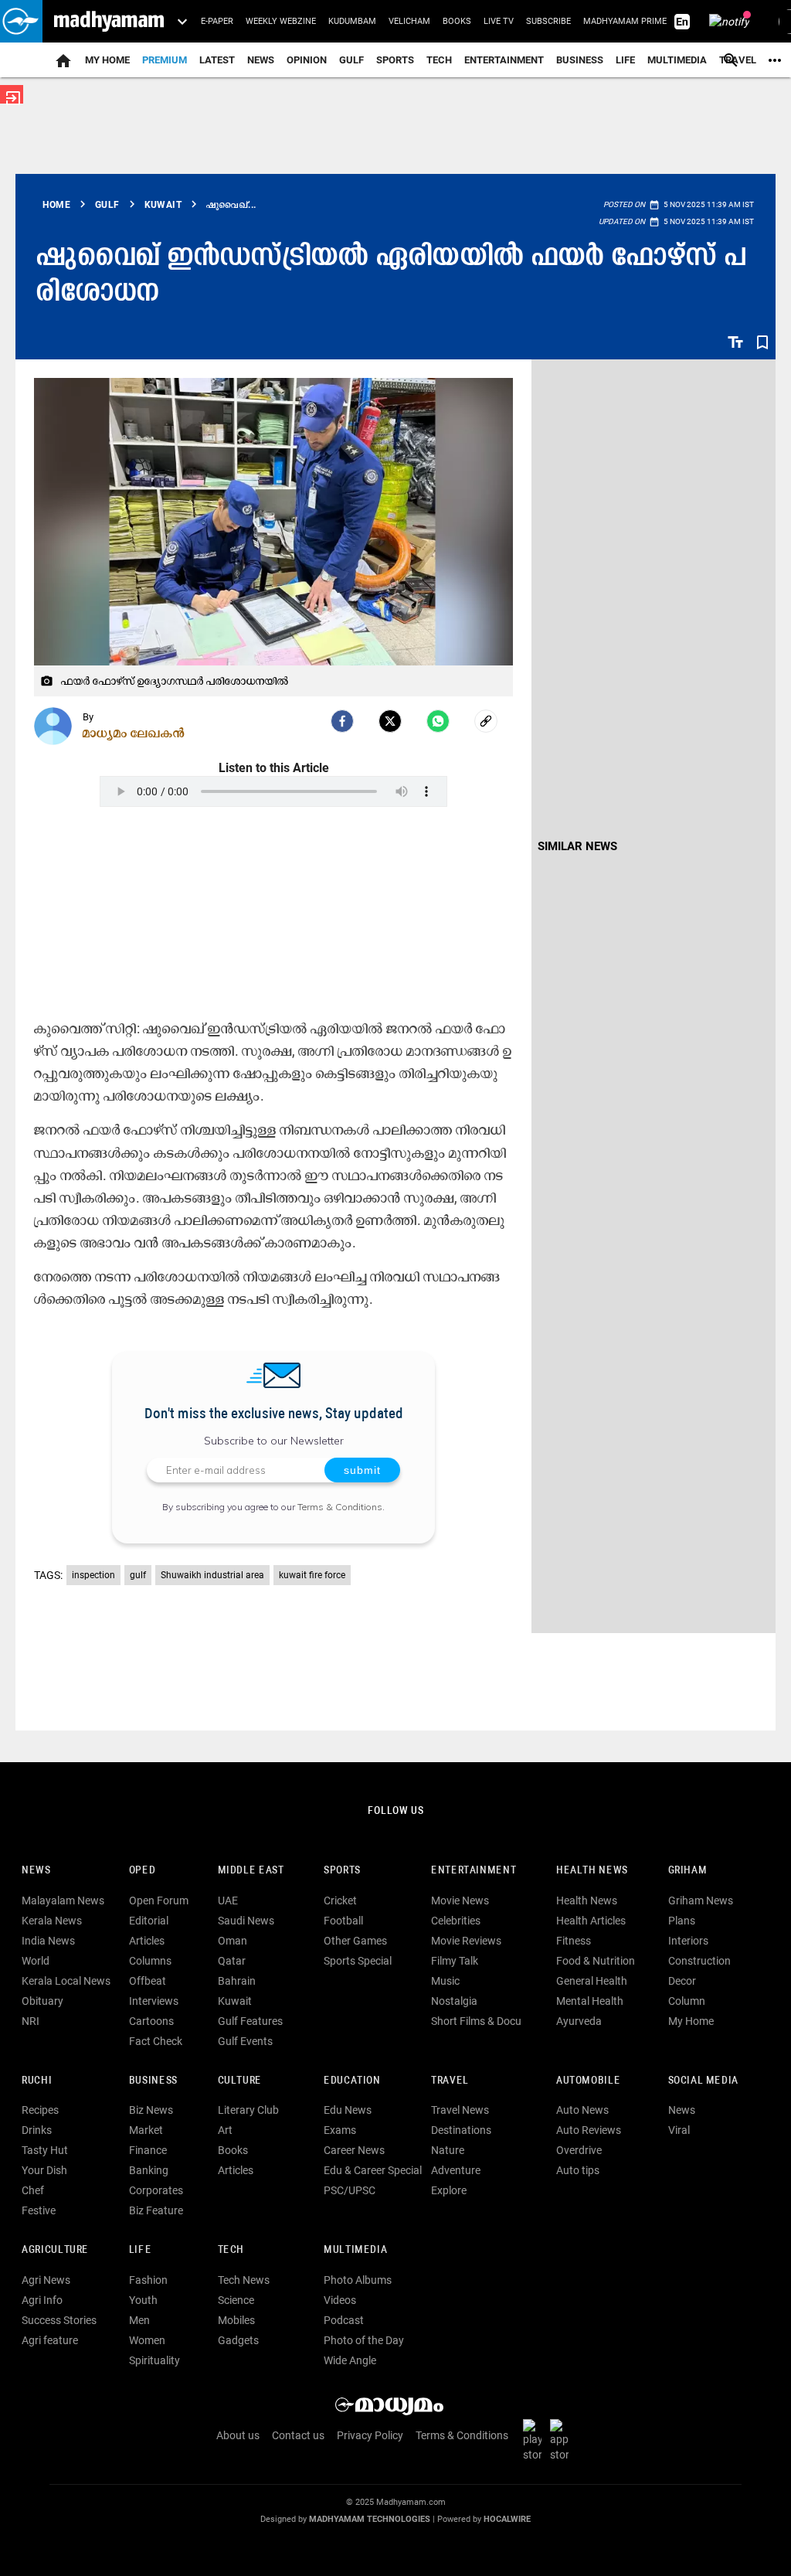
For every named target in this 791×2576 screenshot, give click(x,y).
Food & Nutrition (596, 1961)
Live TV (499, 21)
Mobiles (236, 2320)
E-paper (217, 21)
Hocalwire (507, 2519)
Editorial (149, 1921)
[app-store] (562, 2439)
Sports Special (358, 1961)
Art (225, 2130)
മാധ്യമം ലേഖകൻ (134, 733)
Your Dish (44, 2170)
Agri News (46, 2280)
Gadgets (238, 2340)
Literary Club (248, 2110)
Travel (450, 2081)
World (36, 1961)
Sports (395, 60)
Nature (448, 2150)
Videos (340, 2300)
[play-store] (535, 2439)
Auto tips (578, 2170)
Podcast (344, 2320)
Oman (233, 1941)
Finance (148, 2150)
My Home (107, 60)
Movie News (460, 1901)
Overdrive (579, 2150)
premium (165, 60)
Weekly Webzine (281, 21)
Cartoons (151, 2021)
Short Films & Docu (476, 2021)
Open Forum (159, 1901)
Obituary (42, 2001)
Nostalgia (454, 2001)
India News (48, 1941)
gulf (138, 1575)
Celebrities (456, 1921)
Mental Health (590, 2001)
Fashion (148, 2280)
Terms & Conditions (340, 1507)
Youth (143, 2300)
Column (687, 2001)
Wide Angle (350, 2360)
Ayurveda (579, 2021)
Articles (147, 1941)
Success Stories (59, 2320)
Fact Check (156, 2041)
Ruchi (37, 2081)
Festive (39, 2210)
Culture (240, 2081)
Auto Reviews (589, 2130)
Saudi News (246, 1921)
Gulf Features (250, 2021)
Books (457, 21)
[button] (21, 21)
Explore (449, 2190)
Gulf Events (245, 2041)
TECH (439, 60)
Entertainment (504, 60)
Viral (679, 2130)
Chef (33, 2190)
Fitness (574, 1941)
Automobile (588, 2081)
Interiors (688, 1941)
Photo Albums (358, 2280)
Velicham (409, 21)
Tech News (244, 2280)
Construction (699, 1961)
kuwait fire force (312, 1575)
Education (352, 2081)
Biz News (151, 2110)
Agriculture (55, 2250)
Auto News (582, 2110)
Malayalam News (63, 1901)
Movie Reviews (466, 1941)
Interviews (154, 2001)
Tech (231, 2250)
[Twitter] (390, 721)
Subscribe (548, 21)
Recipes (40, 2110)
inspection (93, 1575)
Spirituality (154, 2360)
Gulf (351, 60)
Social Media (703, 2081)
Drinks (37, 2130)
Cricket (340, 1901)
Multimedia (677, 60)
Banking (149, 2170)
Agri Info (42, 2300)
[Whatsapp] (438, 721)
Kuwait (235, 2001)
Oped (142, 1871)
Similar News (577, 846)
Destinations (461, 2130)
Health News (592, 1871)
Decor (682, 1981)
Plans (682, 1921)
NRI (31, 2021)
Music (445, 1981)
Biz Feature (156, 2210)
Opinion (307, 60)
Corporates (156, 2190)
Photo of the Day (364, 2340)
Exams (340, 2130)
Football (343, 1921)
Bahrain (237, 1981)
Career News (354, 2150)
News (261, 60)
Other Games (355, 1941)
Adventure (456, 2170)
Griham (688, 1871)
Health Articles (591, 1921)
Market (146, 2130)
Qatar (232, 1961)
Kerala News (52, 1921)
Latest (217, 60)
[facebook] (342, 721)
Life (625, 60)
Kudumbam (352, 21)
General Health (592, 1981)
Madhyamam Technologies (370, 2519)
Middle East (251, 1871)
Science (236, 2300)
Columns (150, 1961)
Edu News (348, 2110)
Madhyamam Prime (625, 21)
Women (147, 2340)
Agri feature (50, 2340)
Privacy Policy (370, 2435)
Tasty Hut (45, 2150)
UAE (228, 1901)
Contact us (298, 2435)
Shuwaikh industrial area (212, 1575)
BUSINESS (153, 2081)
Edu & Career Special (373, 2170)
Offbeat (148, 1981)
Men (139, 2320)
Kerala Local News (66, 1981)
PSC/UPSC (350, 2190)
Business (580, 60)
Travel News (460, 2110)
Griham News (701, 1901)
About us (238, 2435)
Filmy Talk (455, 1961)
